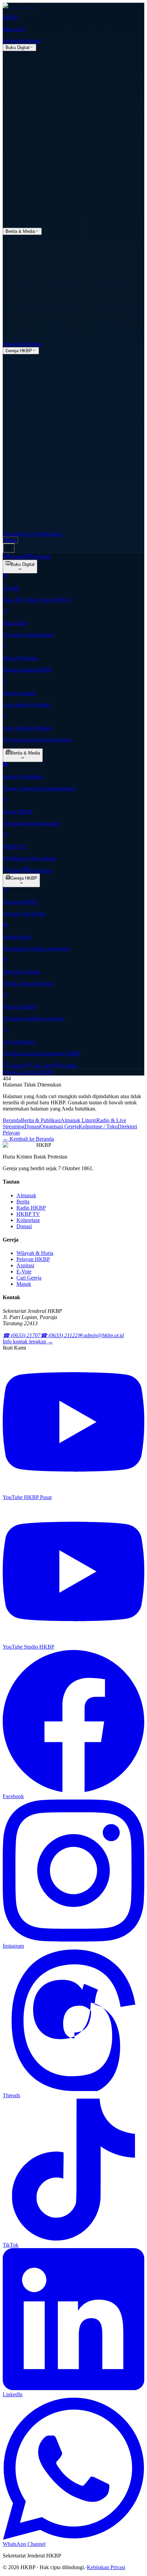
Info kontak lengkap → (28, 1342)
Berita (23, 1202)
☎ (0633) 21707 (22, 1335)
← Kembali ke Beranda (28, 1139)
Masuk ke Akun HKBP (28, 1072)
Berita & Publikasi (41, 1120)
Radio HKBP (31, 1208)
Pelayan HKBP (33, 1259)
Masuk (10, 540)
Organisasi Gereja (59, 1126)
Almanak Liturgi (78, 1120)
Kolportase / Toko (98, 1126)
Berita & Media (20, 231)
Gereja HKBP (19, 351)
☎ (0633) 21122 (59, 1335)
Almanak (31, 41)
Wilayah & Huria (35, 1253)
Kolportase (30, 344)
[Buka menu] (9, 548)
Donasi (10, 344)
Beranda (12, 41)
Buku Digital (17, 48)
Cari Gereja (33, 534)
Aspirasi (12, 534)
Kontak (54, 534)
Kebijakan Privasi (106, 2567)
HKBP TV (28, 1214)
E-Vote (24, 1272)
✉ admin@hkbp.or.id (101, 1335)
